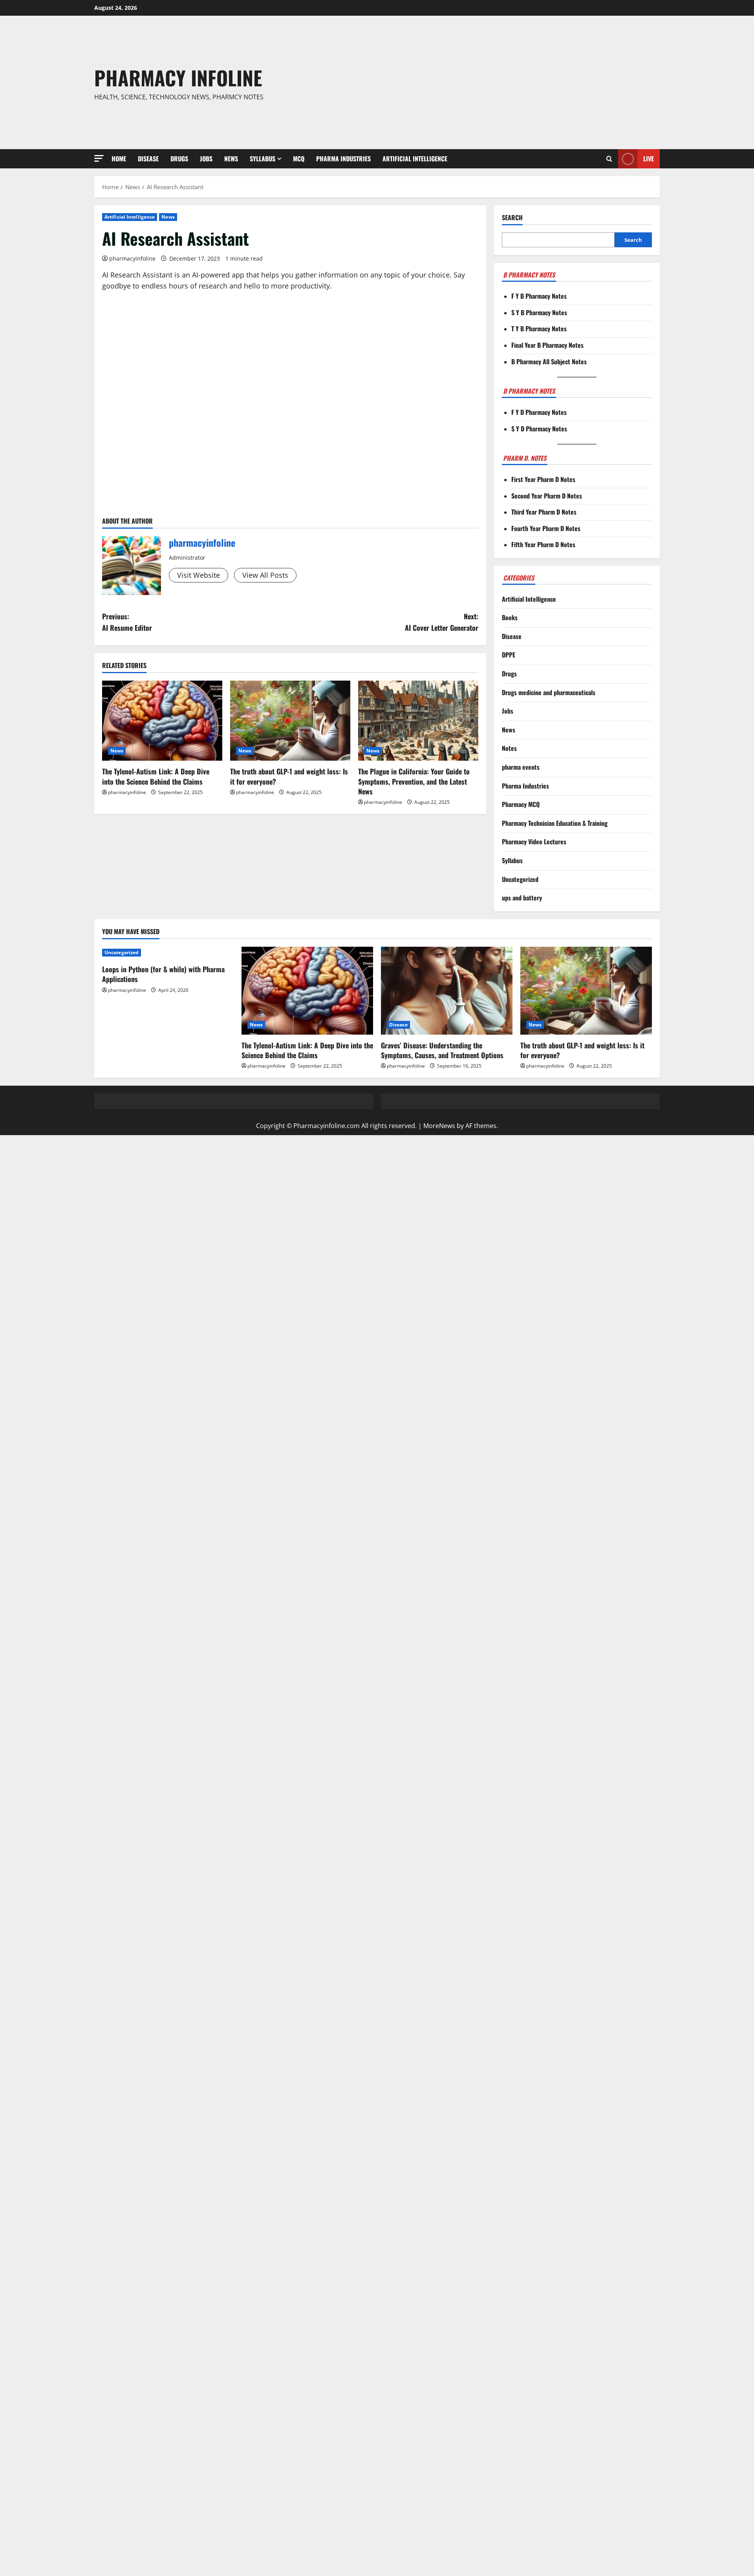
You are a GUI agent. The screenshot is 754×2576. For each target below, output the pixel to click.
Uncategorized (520, 879)
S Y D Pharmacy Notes (539, 429)
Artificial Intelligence (415, 159)
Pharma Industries (343, 159)
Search (512, 218)
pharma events (521, 767)
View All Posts (265, 575)
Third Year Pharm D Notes (544, 512)
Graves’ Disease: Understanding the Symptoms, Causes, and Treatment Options (442, 1050)
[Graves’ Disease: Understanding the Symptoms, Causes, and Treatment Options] (447, 990)
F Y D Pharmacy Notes (539, 412)
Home (119, 159)
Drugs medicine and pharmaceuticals (549, 692)
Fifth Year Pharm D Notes (543, 544)
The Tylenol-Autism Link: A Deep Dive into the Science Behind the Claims (156, 776)
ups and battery (522, 898)
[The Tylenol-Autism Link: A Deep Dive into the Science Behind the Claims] (162, 721)
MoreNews (439, 1126)
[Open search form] (609, 159)
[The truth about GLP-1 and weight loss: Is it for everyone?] (290, 721)
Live (649, 159)
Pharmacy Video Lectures (534, 842)
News (231, 159)
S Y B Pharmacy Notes (539, 312)
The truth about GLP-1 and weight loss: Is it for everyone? (289, 776)
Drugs (179, 159)
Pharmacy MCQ (521, 804)
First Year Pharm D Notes (543, 479)
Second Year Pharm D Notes (547, 496)
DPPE (509, 655)
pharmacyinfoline (132, 258)
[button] (99, 158)
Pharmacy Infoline (178, 77)
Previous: (127, 622)
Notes (509, 748)
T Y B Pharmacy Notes (539, 329)
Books (510, 617)
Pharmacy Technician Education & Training (555, 823)
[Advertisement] (492, 82)
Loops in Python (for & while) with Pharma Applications (163, 974)
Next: (442, 622)
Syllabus (263, 159)
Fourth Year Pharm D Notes (546, 528)
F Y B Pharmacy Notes (539, 296)
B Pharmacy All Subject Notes (549, 361)
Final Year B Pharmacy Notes (547, 345)
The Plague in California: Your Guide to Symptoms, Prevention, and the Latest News (414, 781)
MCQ (299, 159)
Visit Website (199, 575)
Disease (148, 159)
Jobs (206, 159)
